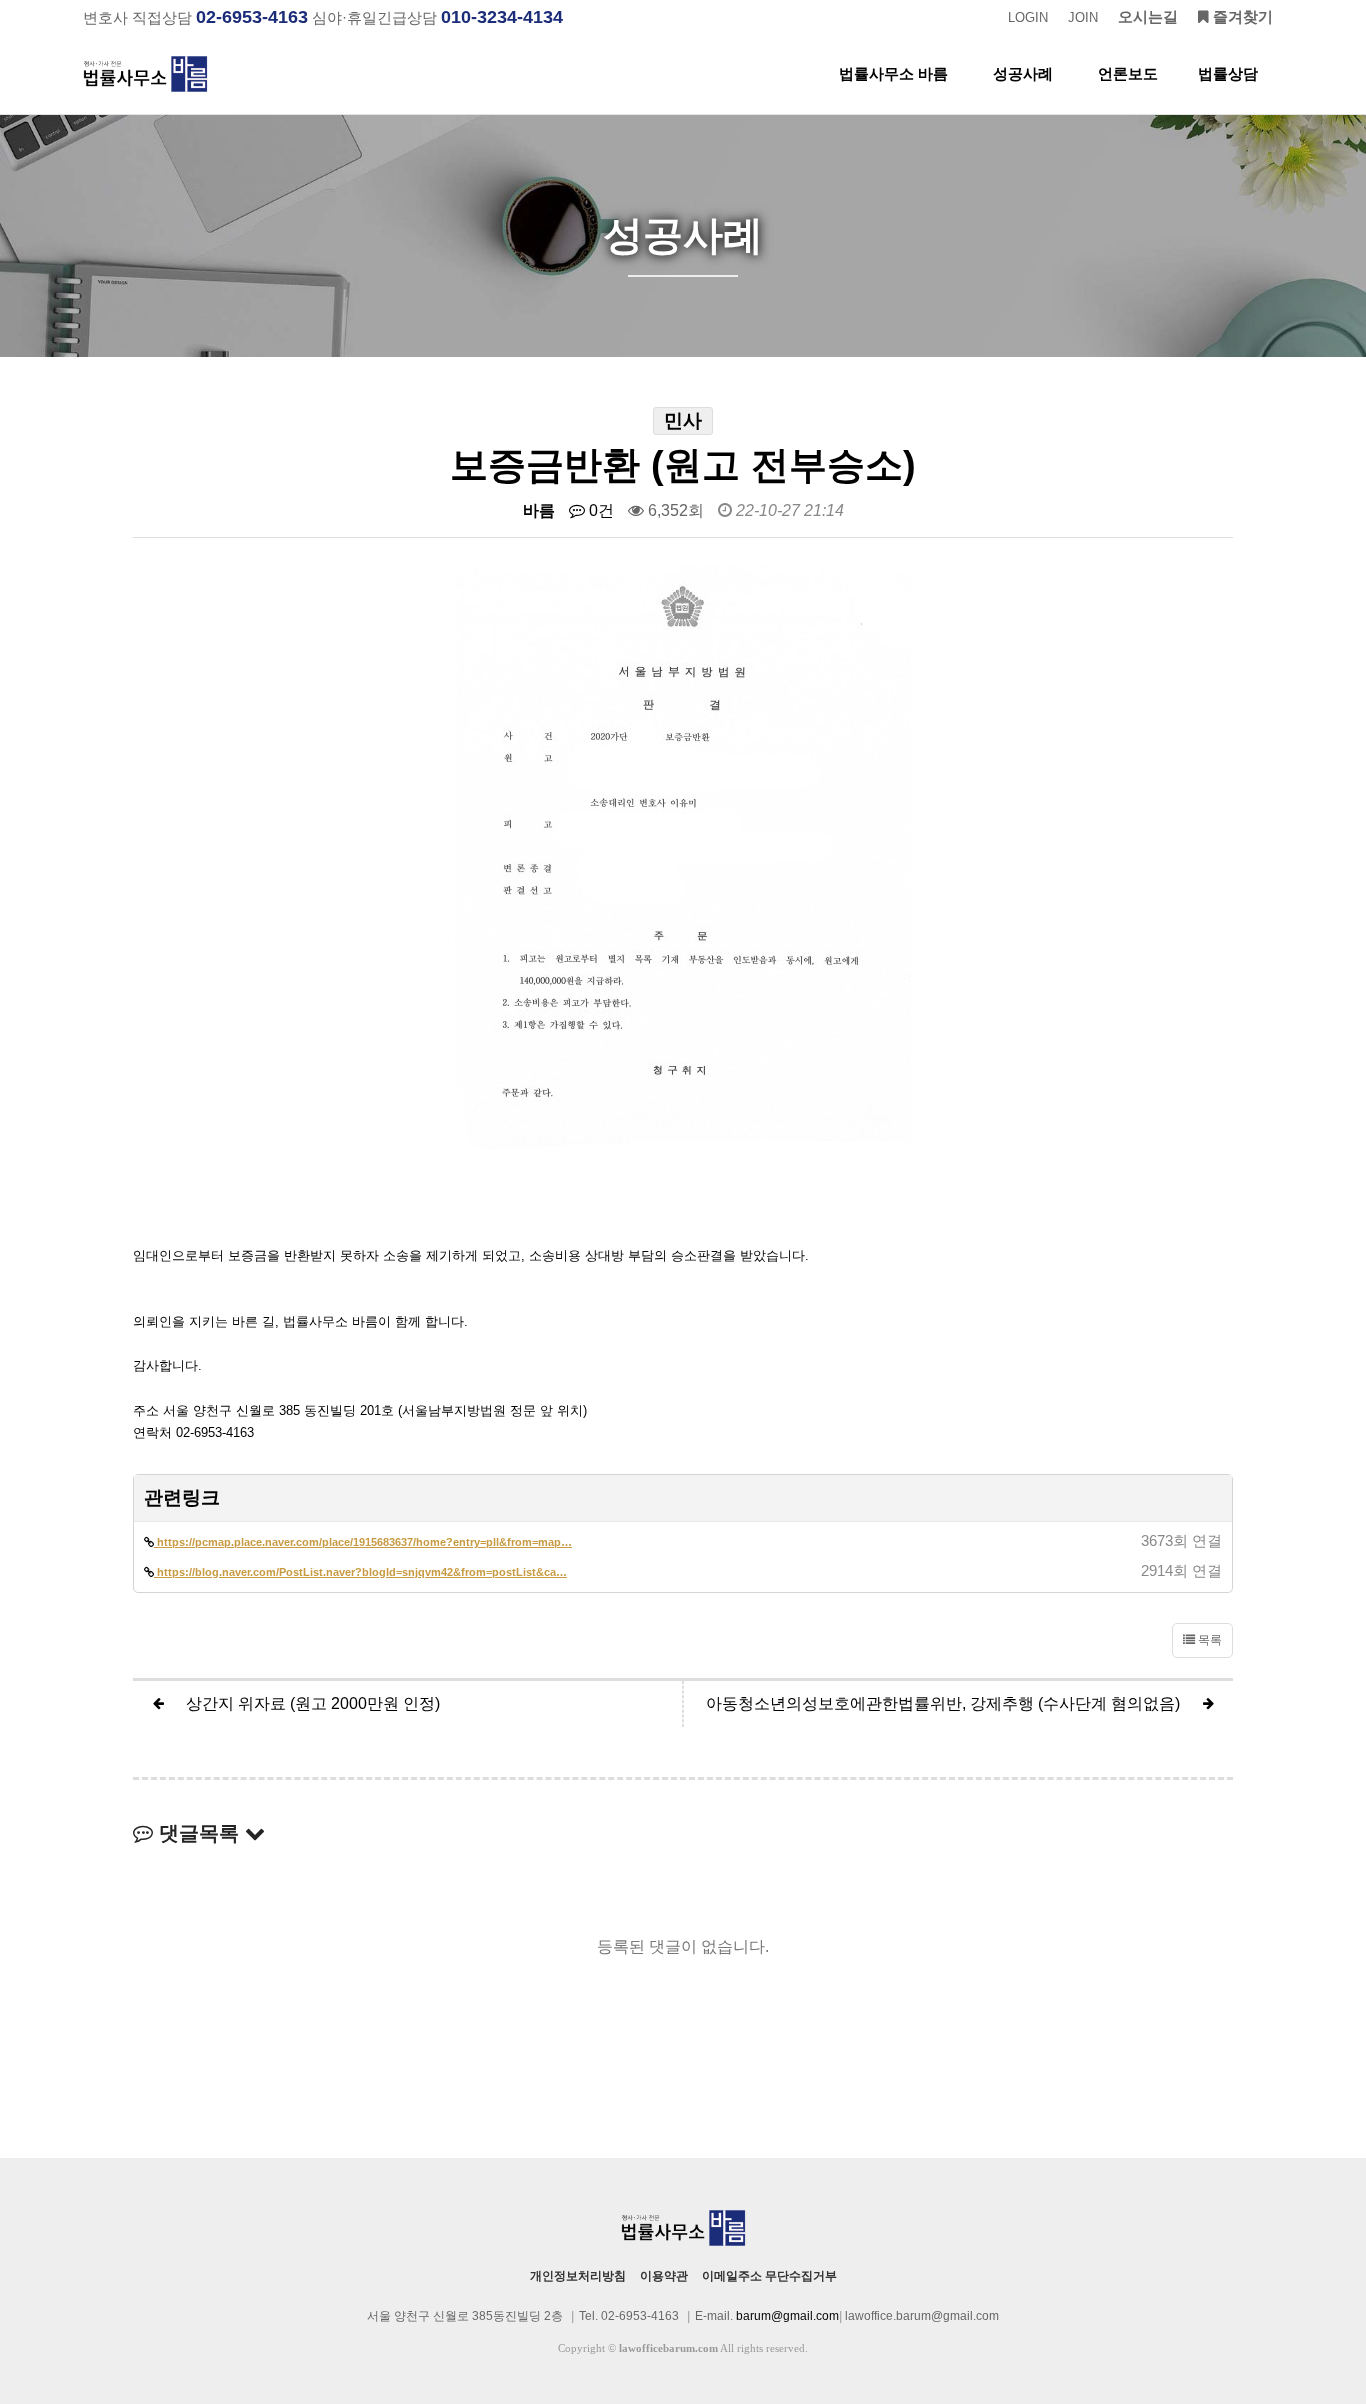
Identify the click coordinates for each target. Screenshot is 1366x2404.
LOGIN (1028, 17)
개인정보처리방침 (578, 2276)
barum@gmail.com (787, 2316)
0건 (599, 510)
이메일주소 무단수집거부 (769, 2276)
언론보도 (1128, 73)
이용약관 (664, 2276)
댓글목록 (199, 1833)
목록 (1208, 1640)
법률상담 (1228, 73)
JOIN (1083, 17)
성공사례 (1023, 73)
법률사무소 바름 (893, 73)
